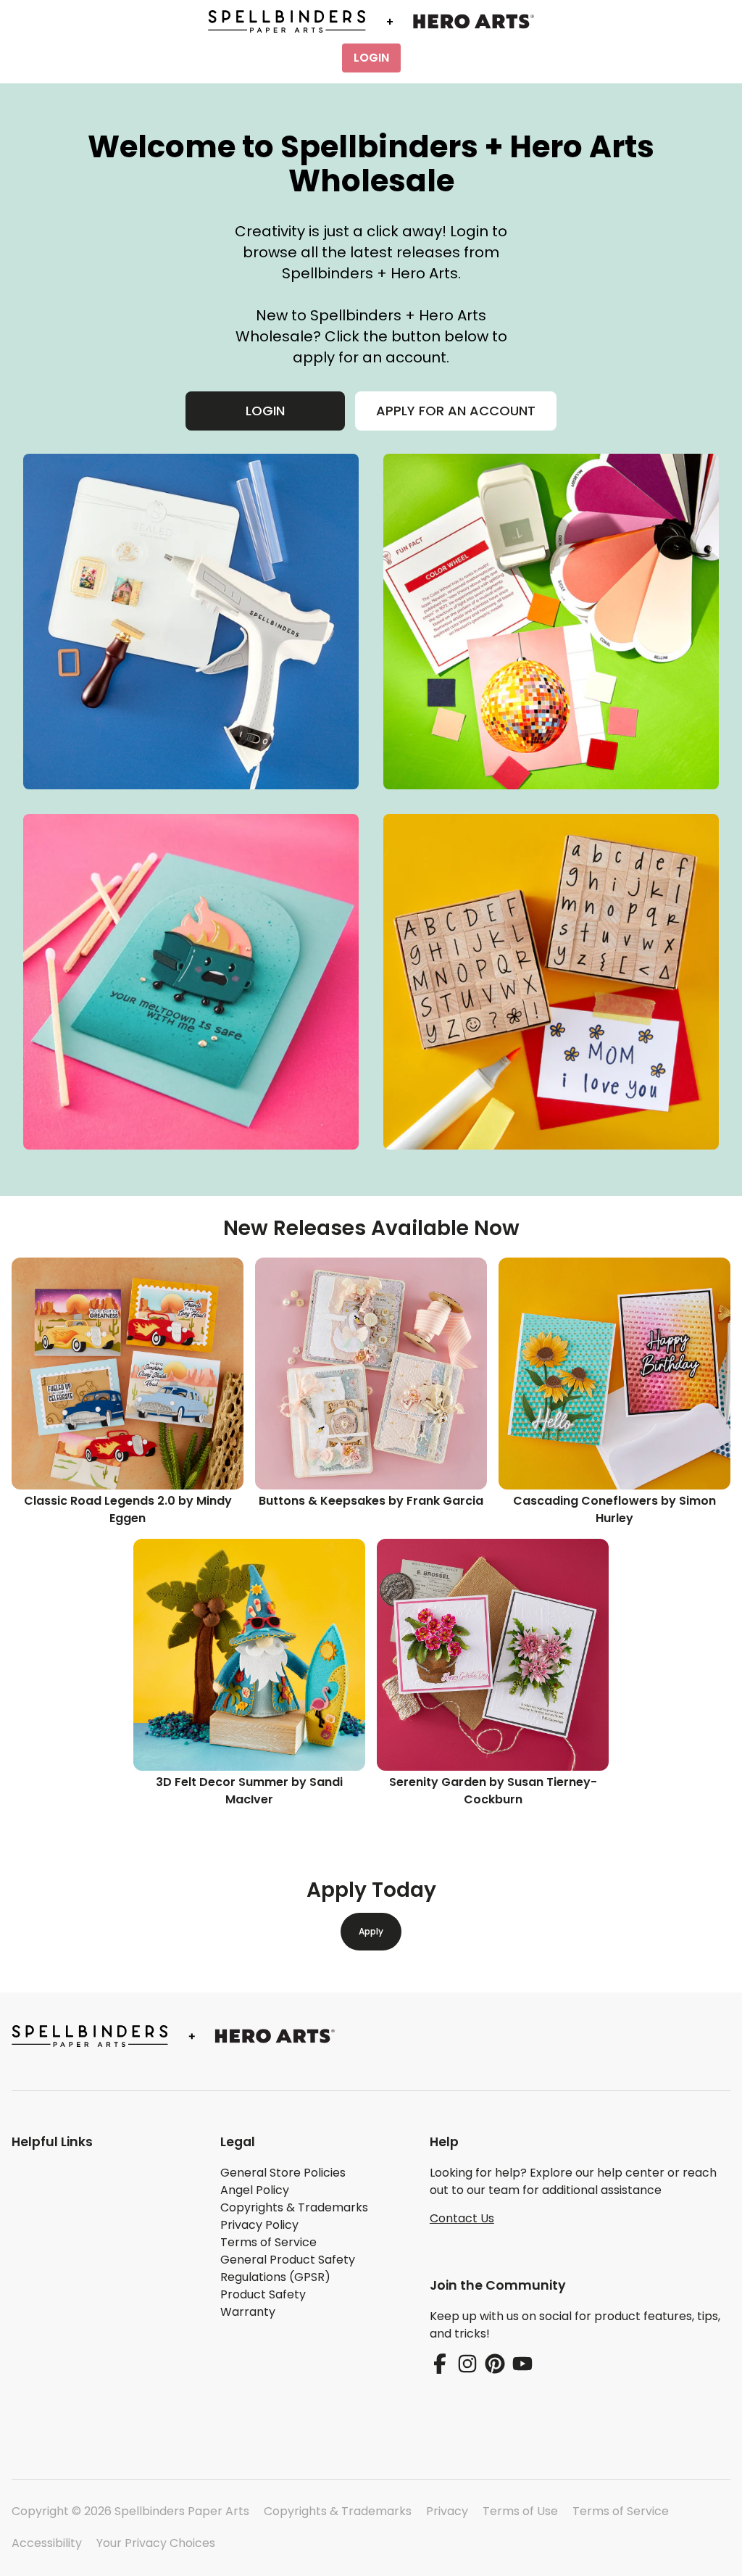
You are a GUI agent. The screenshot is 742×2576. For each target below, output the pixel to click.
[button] (104, 2142)
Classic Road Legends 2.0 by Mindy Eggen (128, 1509)
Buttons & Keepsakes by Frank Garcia (371, 1501)
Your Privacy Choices (156, 2543)
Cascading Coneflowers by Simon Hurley (614, 1509)
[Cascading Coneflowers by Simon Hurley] (614, 1374)
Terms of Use (520, 2511)
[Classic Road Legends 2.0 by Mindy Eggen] (128, 1374)
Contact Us (462, 2218)
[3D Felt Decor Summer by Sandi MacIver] (249, 1655)
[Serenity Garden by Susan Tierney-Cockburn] (493, 1655)
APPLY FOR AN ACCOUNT (456, 411)
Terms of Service (621, 2511)
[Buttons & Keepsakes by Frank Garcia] (371, 1374)
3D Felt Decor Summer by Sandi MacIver (249, 1791)
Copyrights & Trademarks (338, 2511)
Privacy (447, 2511)
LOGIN (371, 58)
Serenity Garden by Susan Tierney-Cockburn (493, 1791)
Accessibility (47, 2543)
